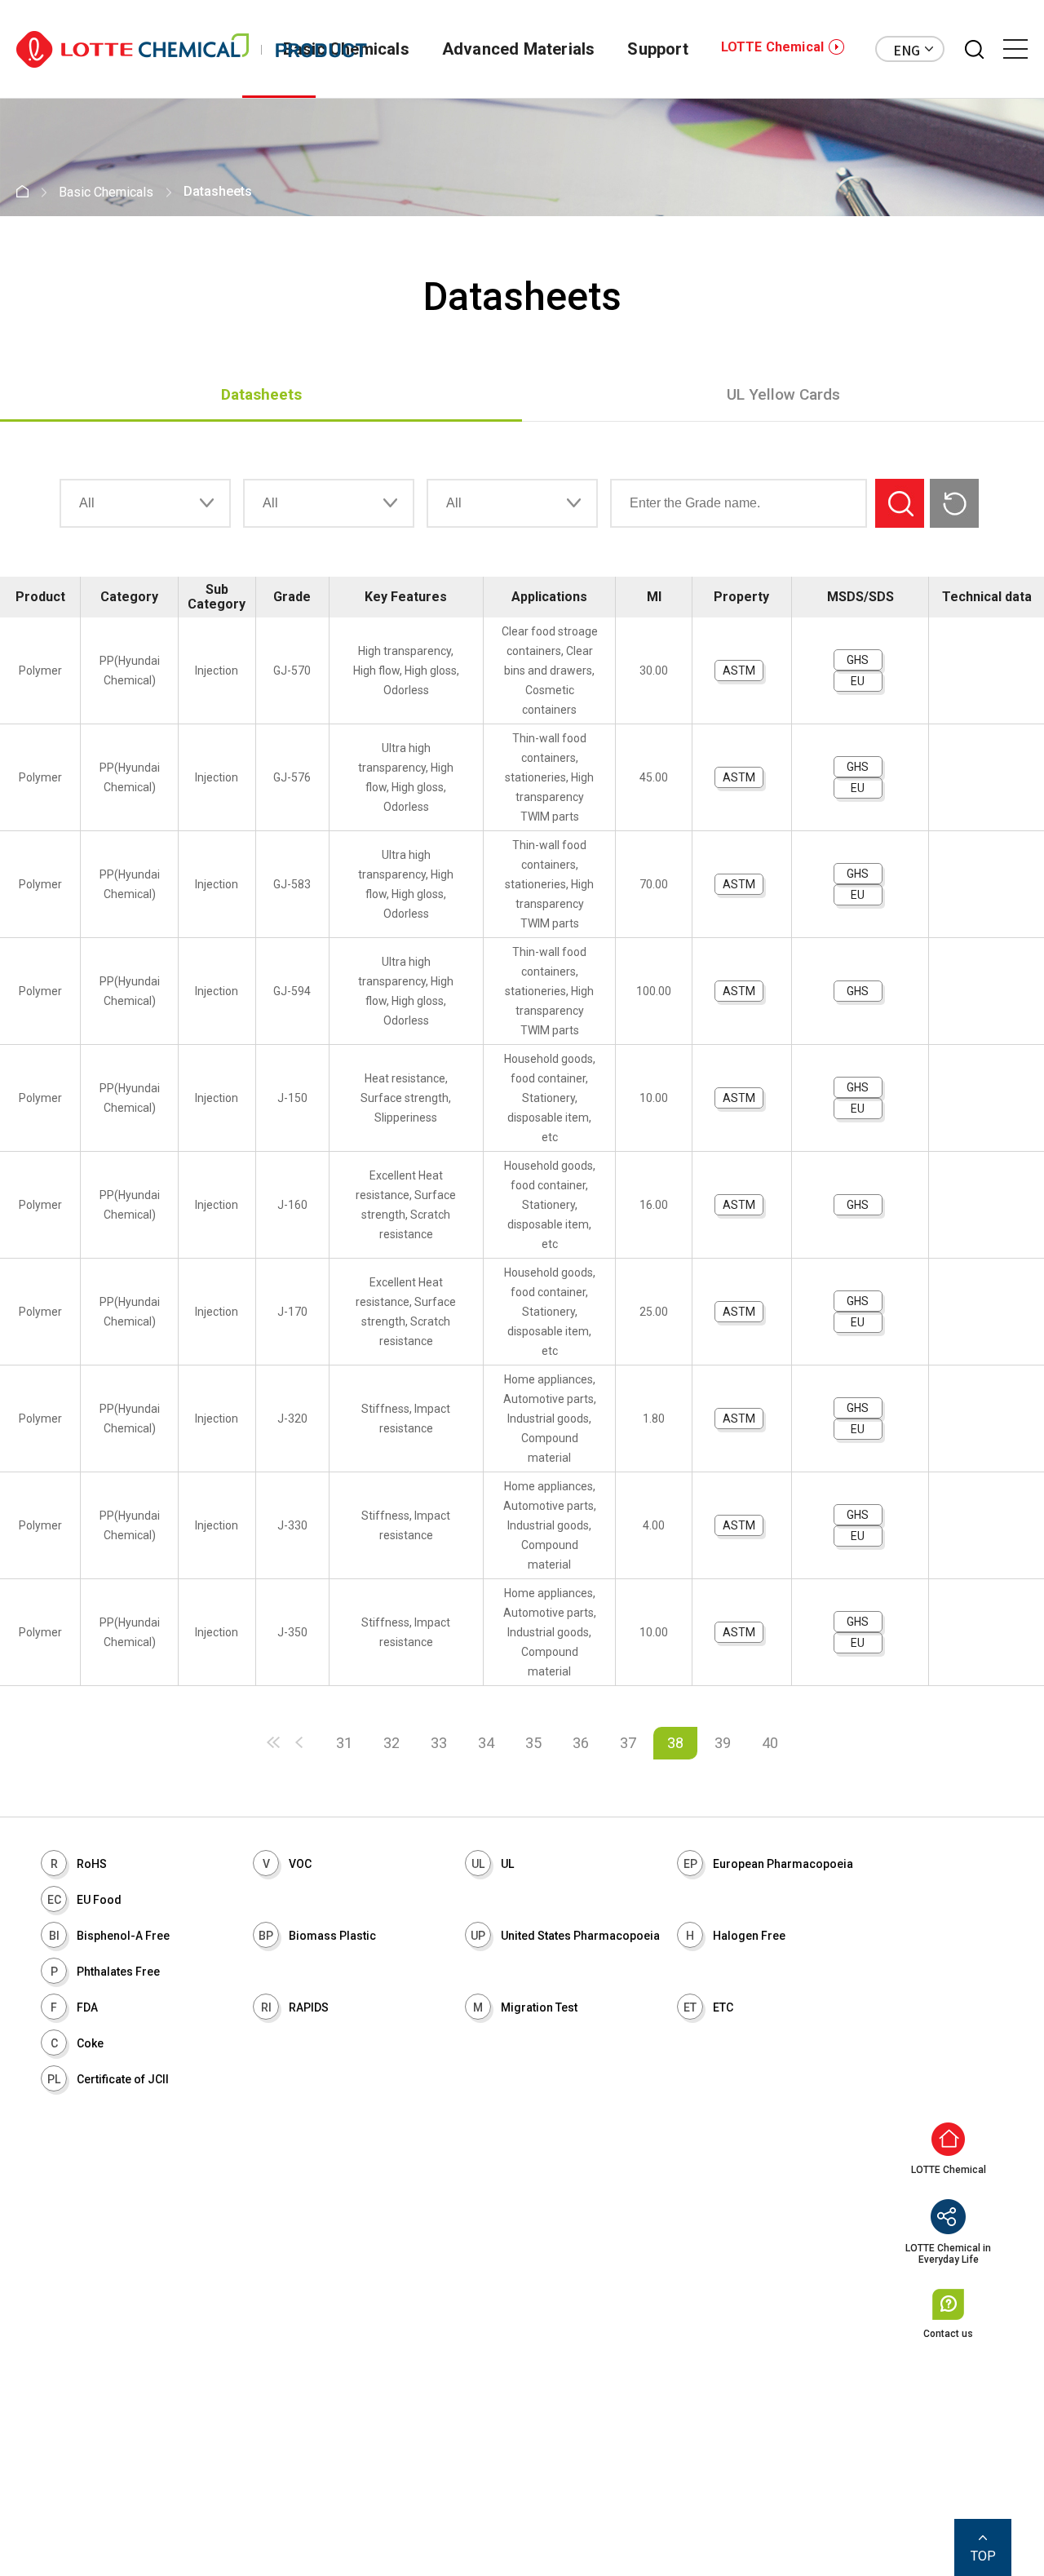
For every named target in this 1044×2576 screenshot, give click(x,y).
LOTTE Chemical (772, 47)
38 (675, 1743)
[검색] (974, 49)
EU (858, 681)
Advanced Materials (519, 49)
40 (770, 1743)
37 (628, 1743)
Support (657, 49)
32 (391, 1743)
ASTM (739, 671)
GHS (858, 660)
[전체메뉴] (1015, 49)
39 (723, 1743)
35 (533, 1743)
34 (486, 1743)
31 (344, 1743)
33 (439, 1743)
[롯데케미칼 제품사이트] (192, 49)
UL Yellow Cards (783, 394)
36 (581, 1743)
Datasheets (261, 394)
